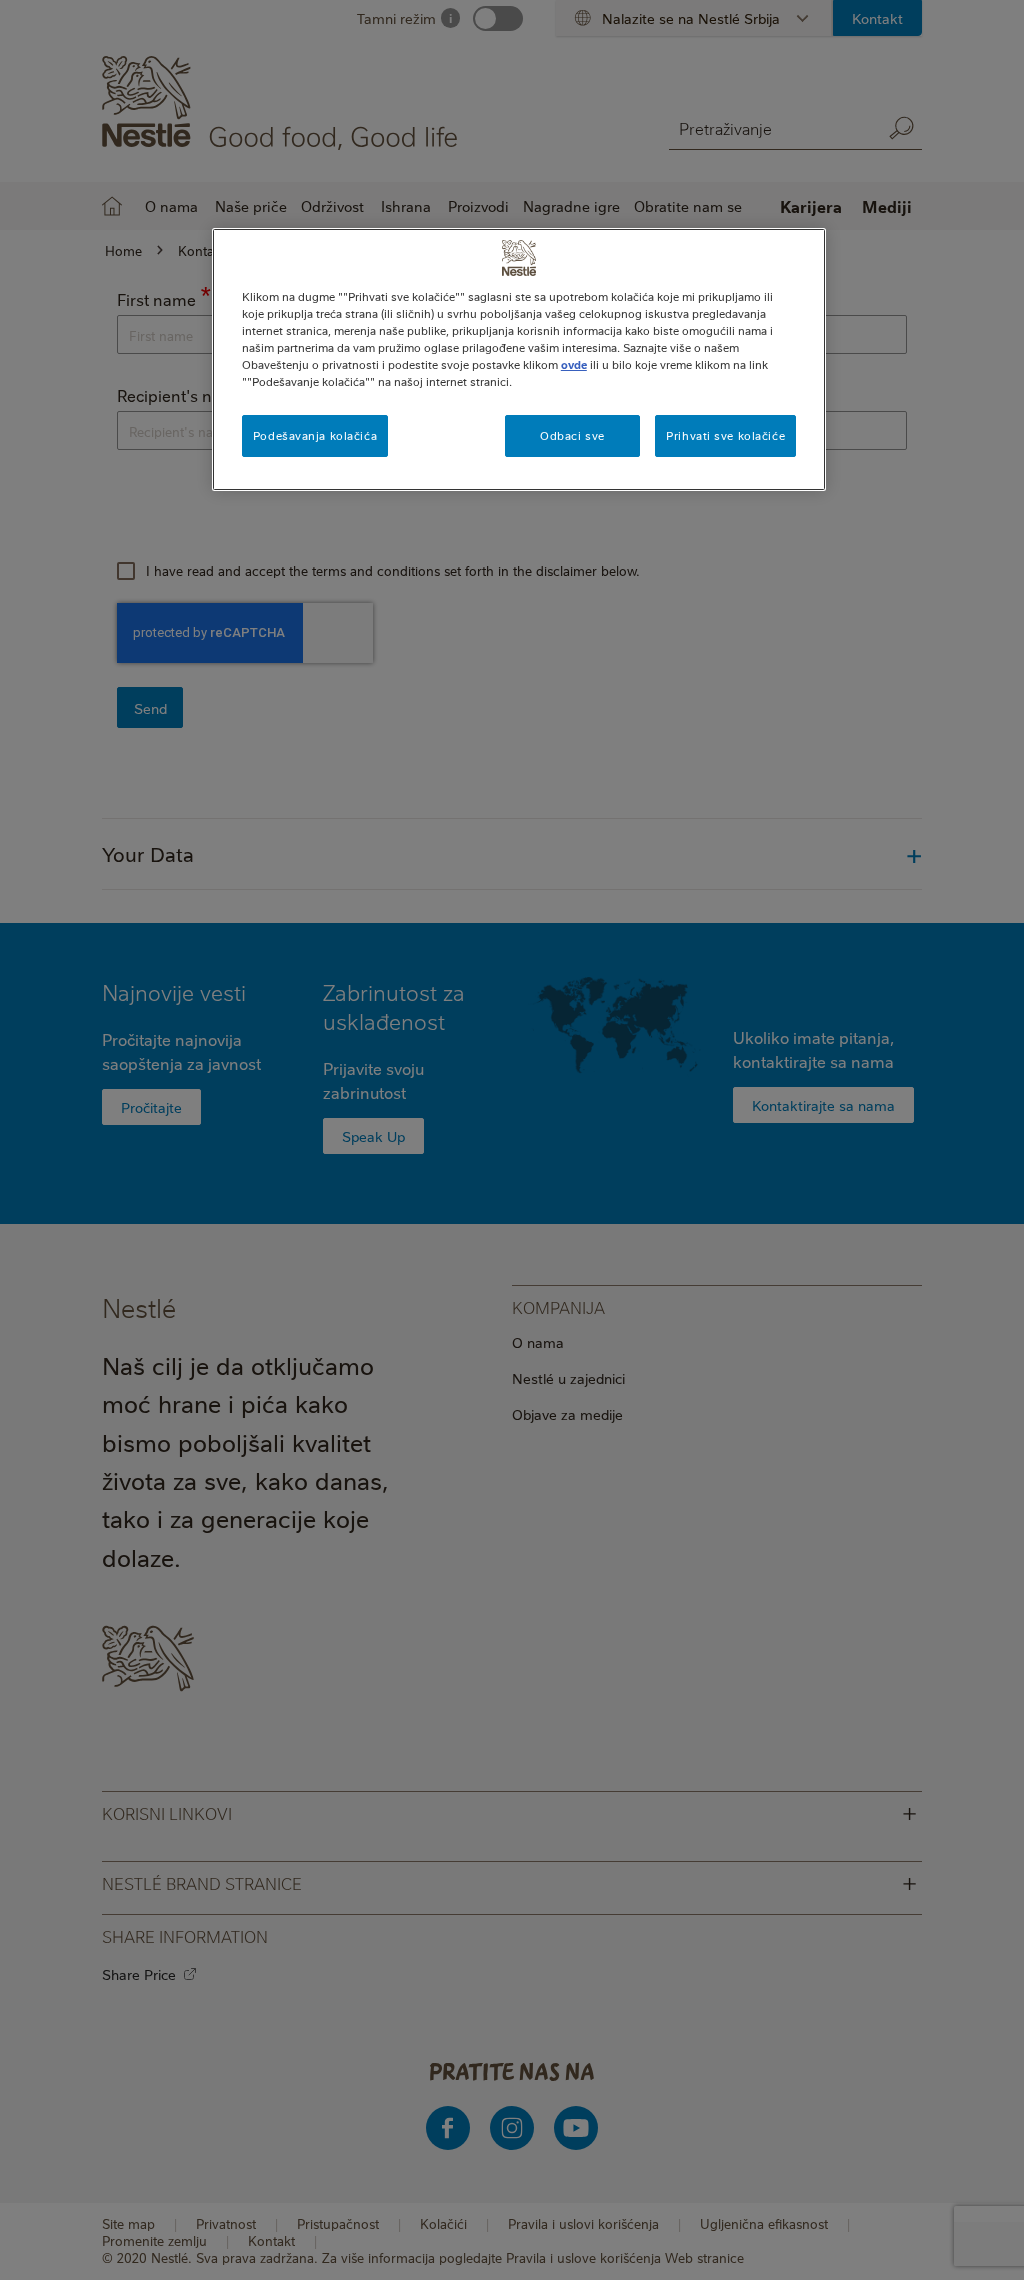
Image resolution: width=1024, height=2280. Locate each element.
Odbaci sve (572, 435)
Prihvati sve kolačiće (725, 435)
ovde (574, 364)
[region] (519, 359)
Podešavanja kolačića (315, 435)
